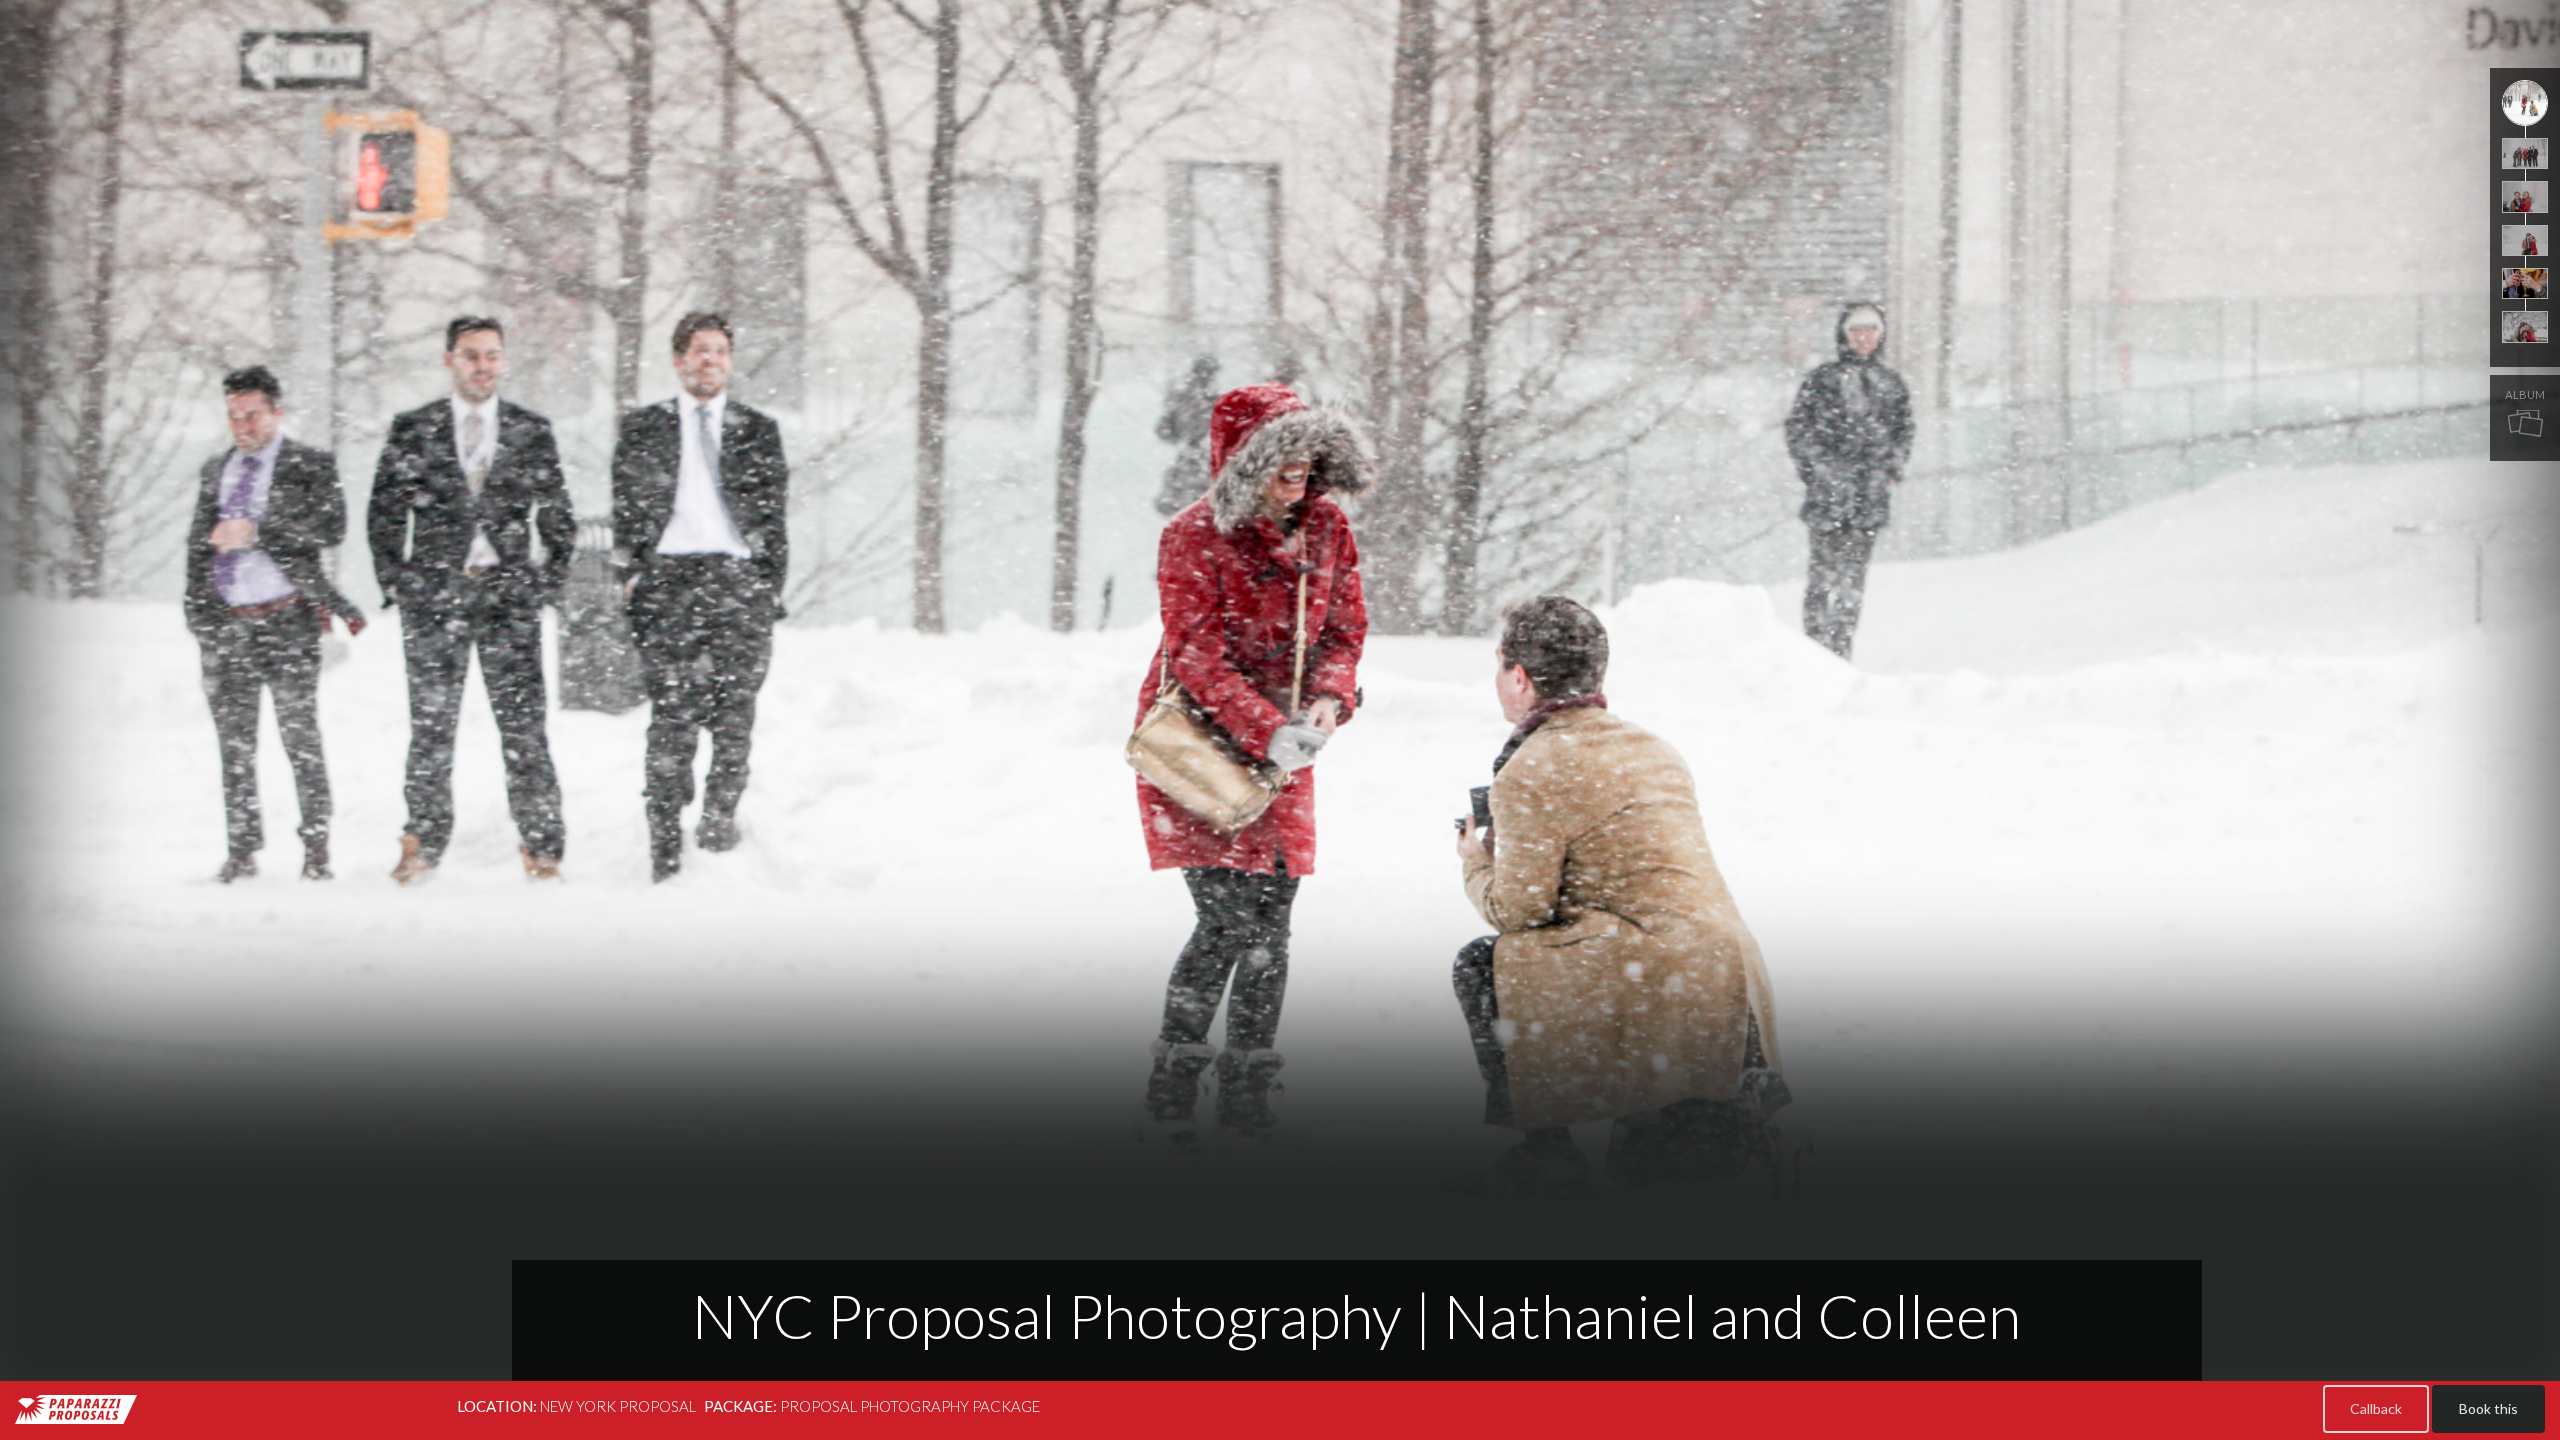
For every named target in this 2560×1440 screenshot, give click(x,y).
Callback (2376, 1408)
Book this (2488, 1408)
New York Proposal (618, 1406)
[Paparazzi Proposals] (76, 1409)
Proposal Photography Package (910, 1406)
